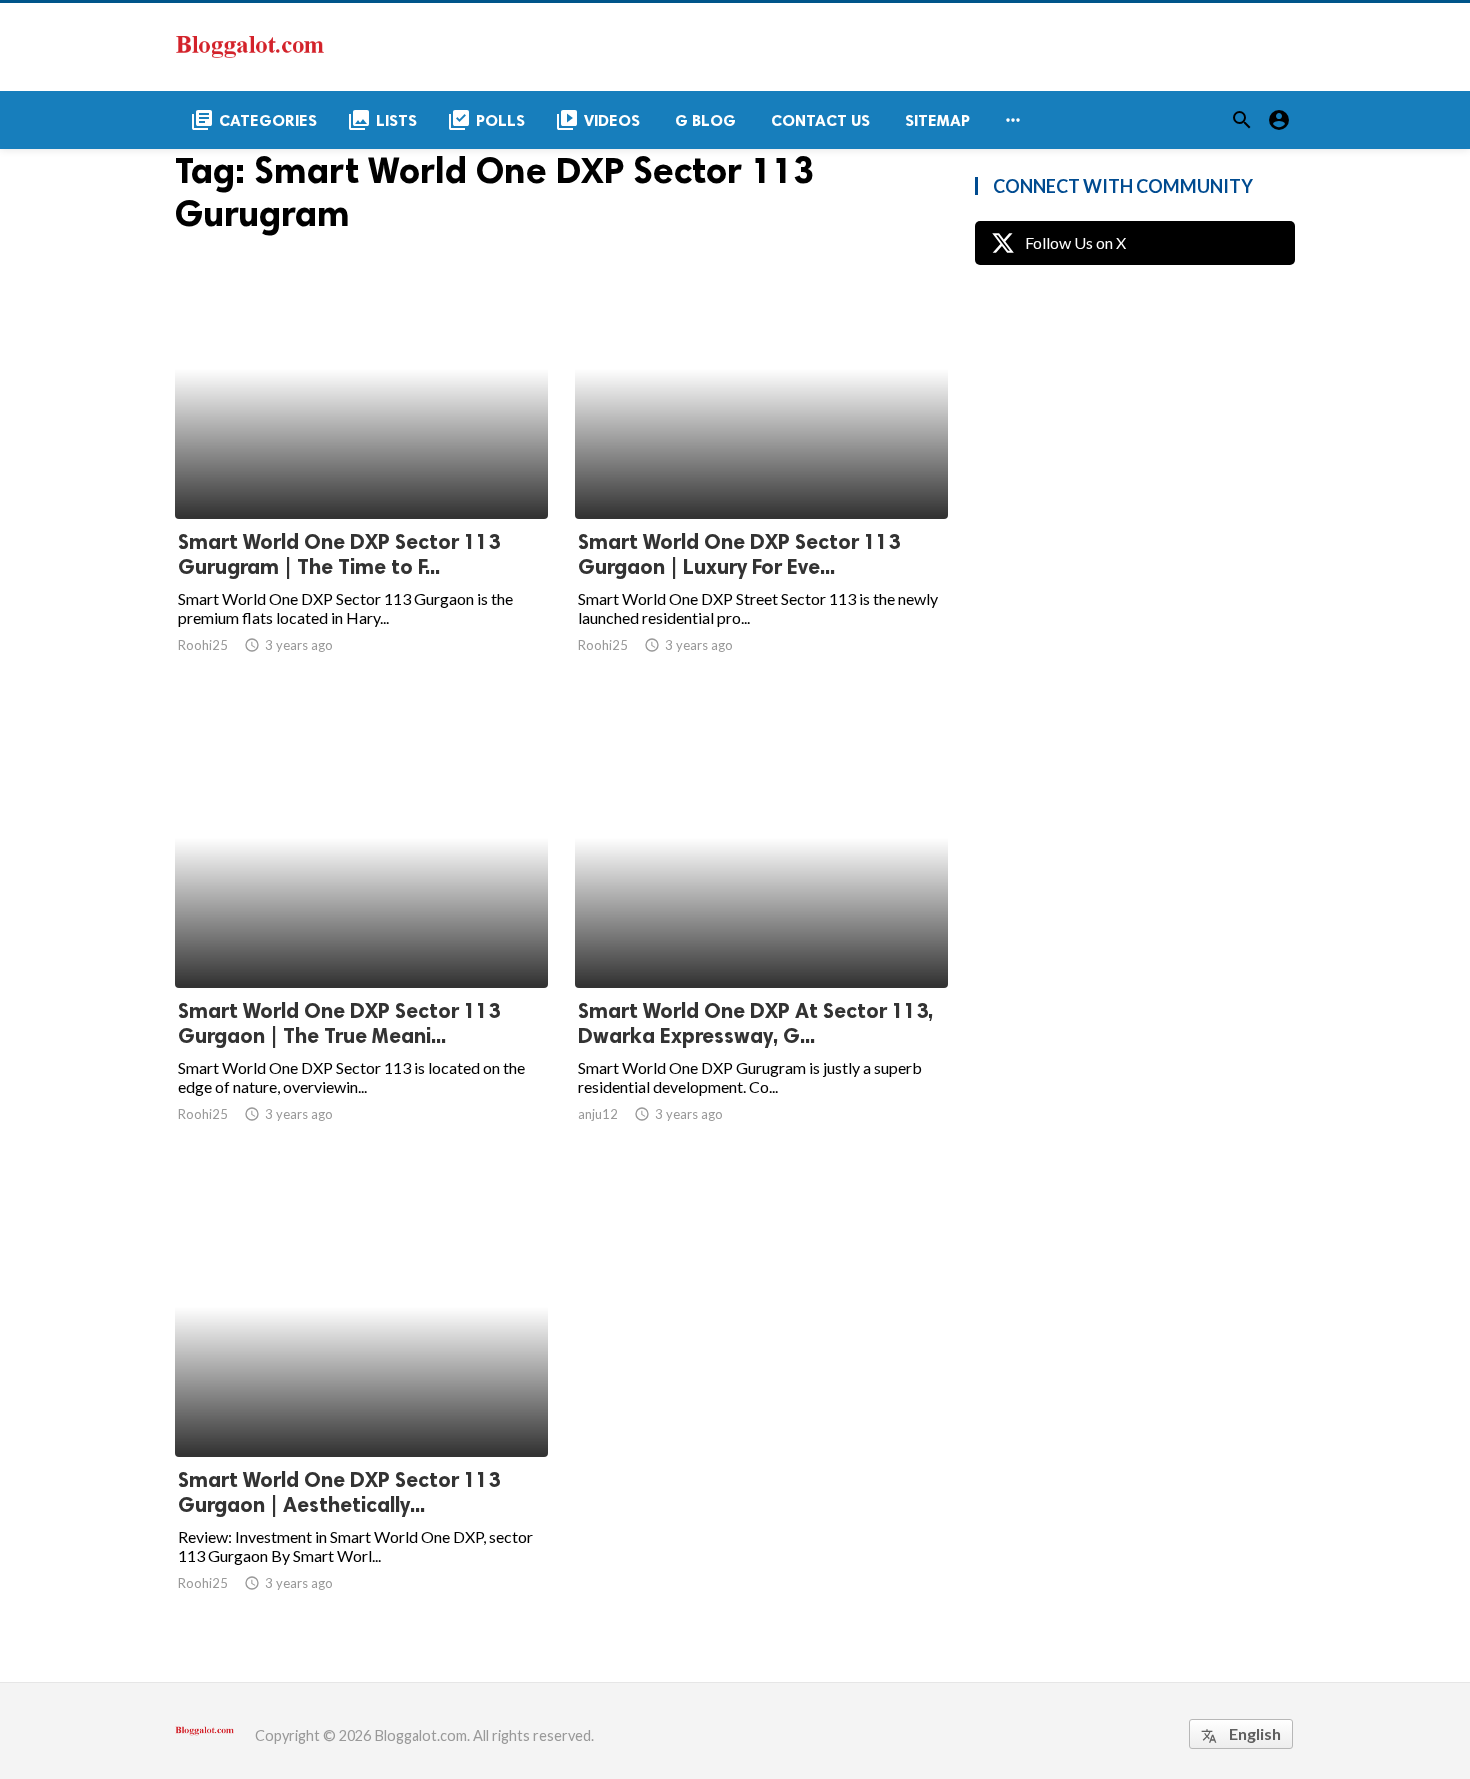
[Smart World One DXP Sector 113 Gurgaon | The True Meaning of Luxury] (361, 936)
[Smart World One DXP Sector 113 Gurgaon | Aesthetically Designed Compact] (361, 1405)
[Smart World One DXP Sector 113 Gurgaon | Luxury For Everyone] (761, 467)
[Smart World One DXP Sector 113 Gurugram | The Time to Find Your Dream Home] (361, 467)
